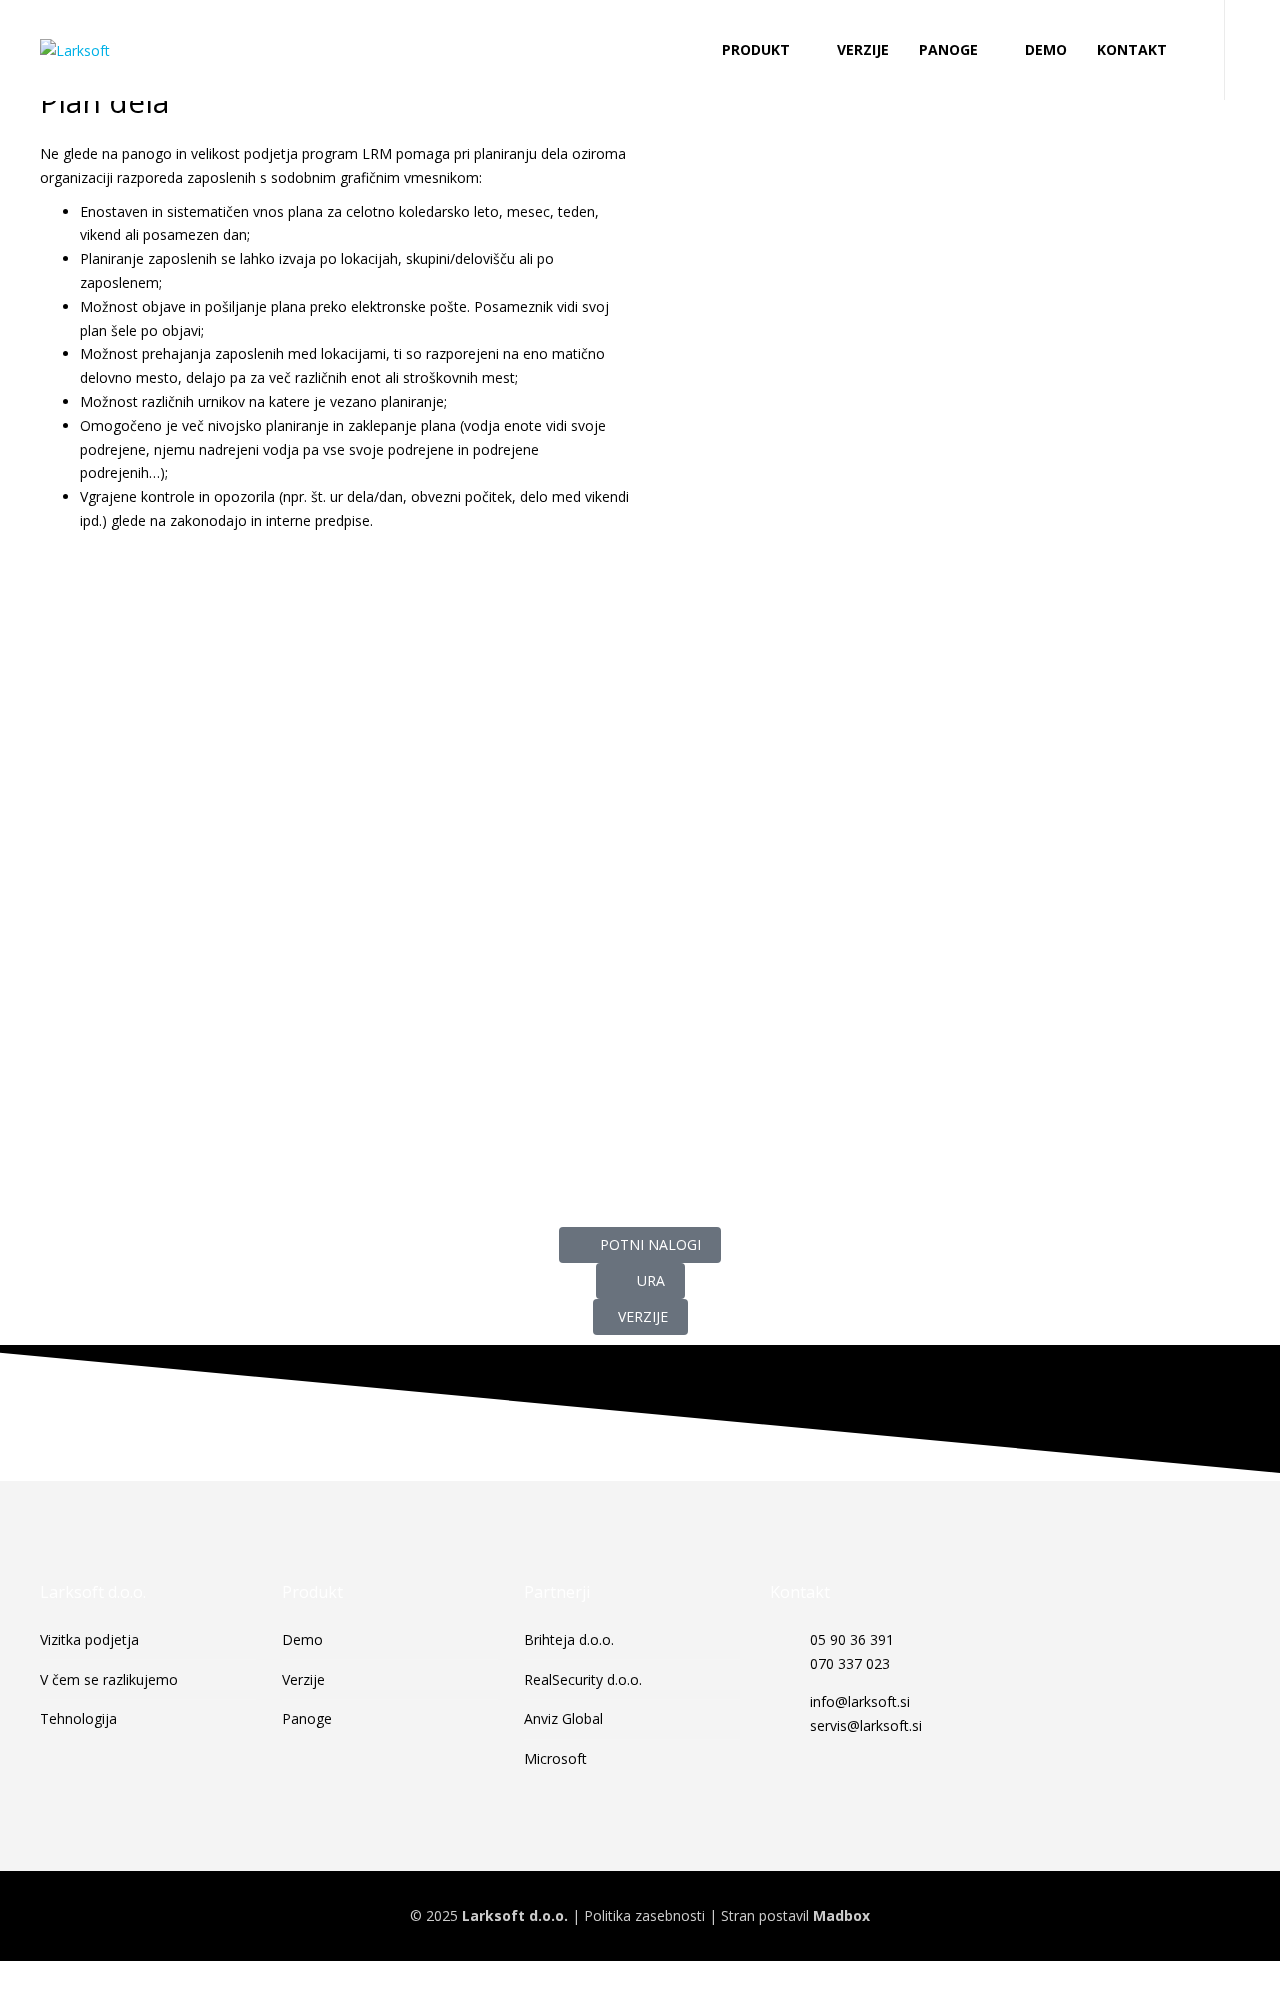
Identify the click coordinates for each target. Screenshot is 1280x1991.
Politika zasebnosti (644, 1915)
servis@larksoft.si (866, 1725)
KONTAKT (1132, 49)
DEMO (1046, 49)
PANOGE (948, 49)
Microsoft (555, 1758)
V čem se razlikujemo (109, 1679)
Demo (302, 1639)
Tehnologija (78, 1718)
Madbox (841, 1915)
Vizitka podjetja (89, 1639)
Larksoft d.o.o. (515, 1915)
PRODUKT (756, 49)
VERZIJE (863, 49)
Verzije (303, 1679)
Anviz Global (563, 1718)
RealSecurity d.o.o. (583, 1679)
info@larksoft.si (860, 1701)
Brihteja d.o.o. (569, 1639)
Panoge (307, 1718)
